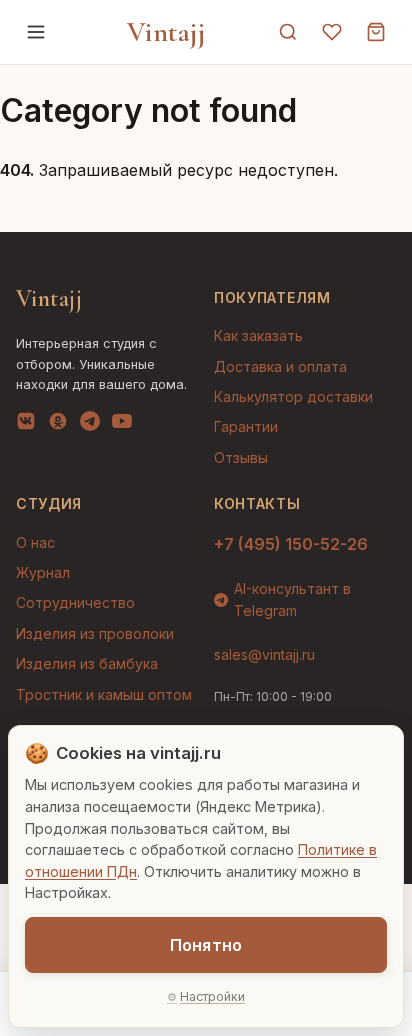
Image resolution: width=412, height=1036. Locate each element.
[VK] (26, 425)
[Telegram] (90, 425)
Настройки (212, 996)
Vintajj (166, 32)
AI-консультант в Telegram (292, 599)
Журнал (43, 572)
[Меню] (36, 32)
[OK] (58, 425)
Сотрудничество (75, 602)
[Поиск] (288, 32)
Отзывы (241, 457)
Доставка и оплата (280, 366)
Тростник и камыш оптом (104, 694)
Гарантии (246, 426)
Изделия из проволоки (95, 633)
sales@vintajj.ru (264, 654)
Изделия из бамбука (87, 663)
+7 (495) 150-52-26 (291, 544)
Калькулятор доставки (293, 396)
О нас (35, 542)
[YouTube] (122, 425)
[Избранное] (332, 32)
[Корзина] (376, 32)
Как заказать (258, 335)
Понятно (206, 945)
